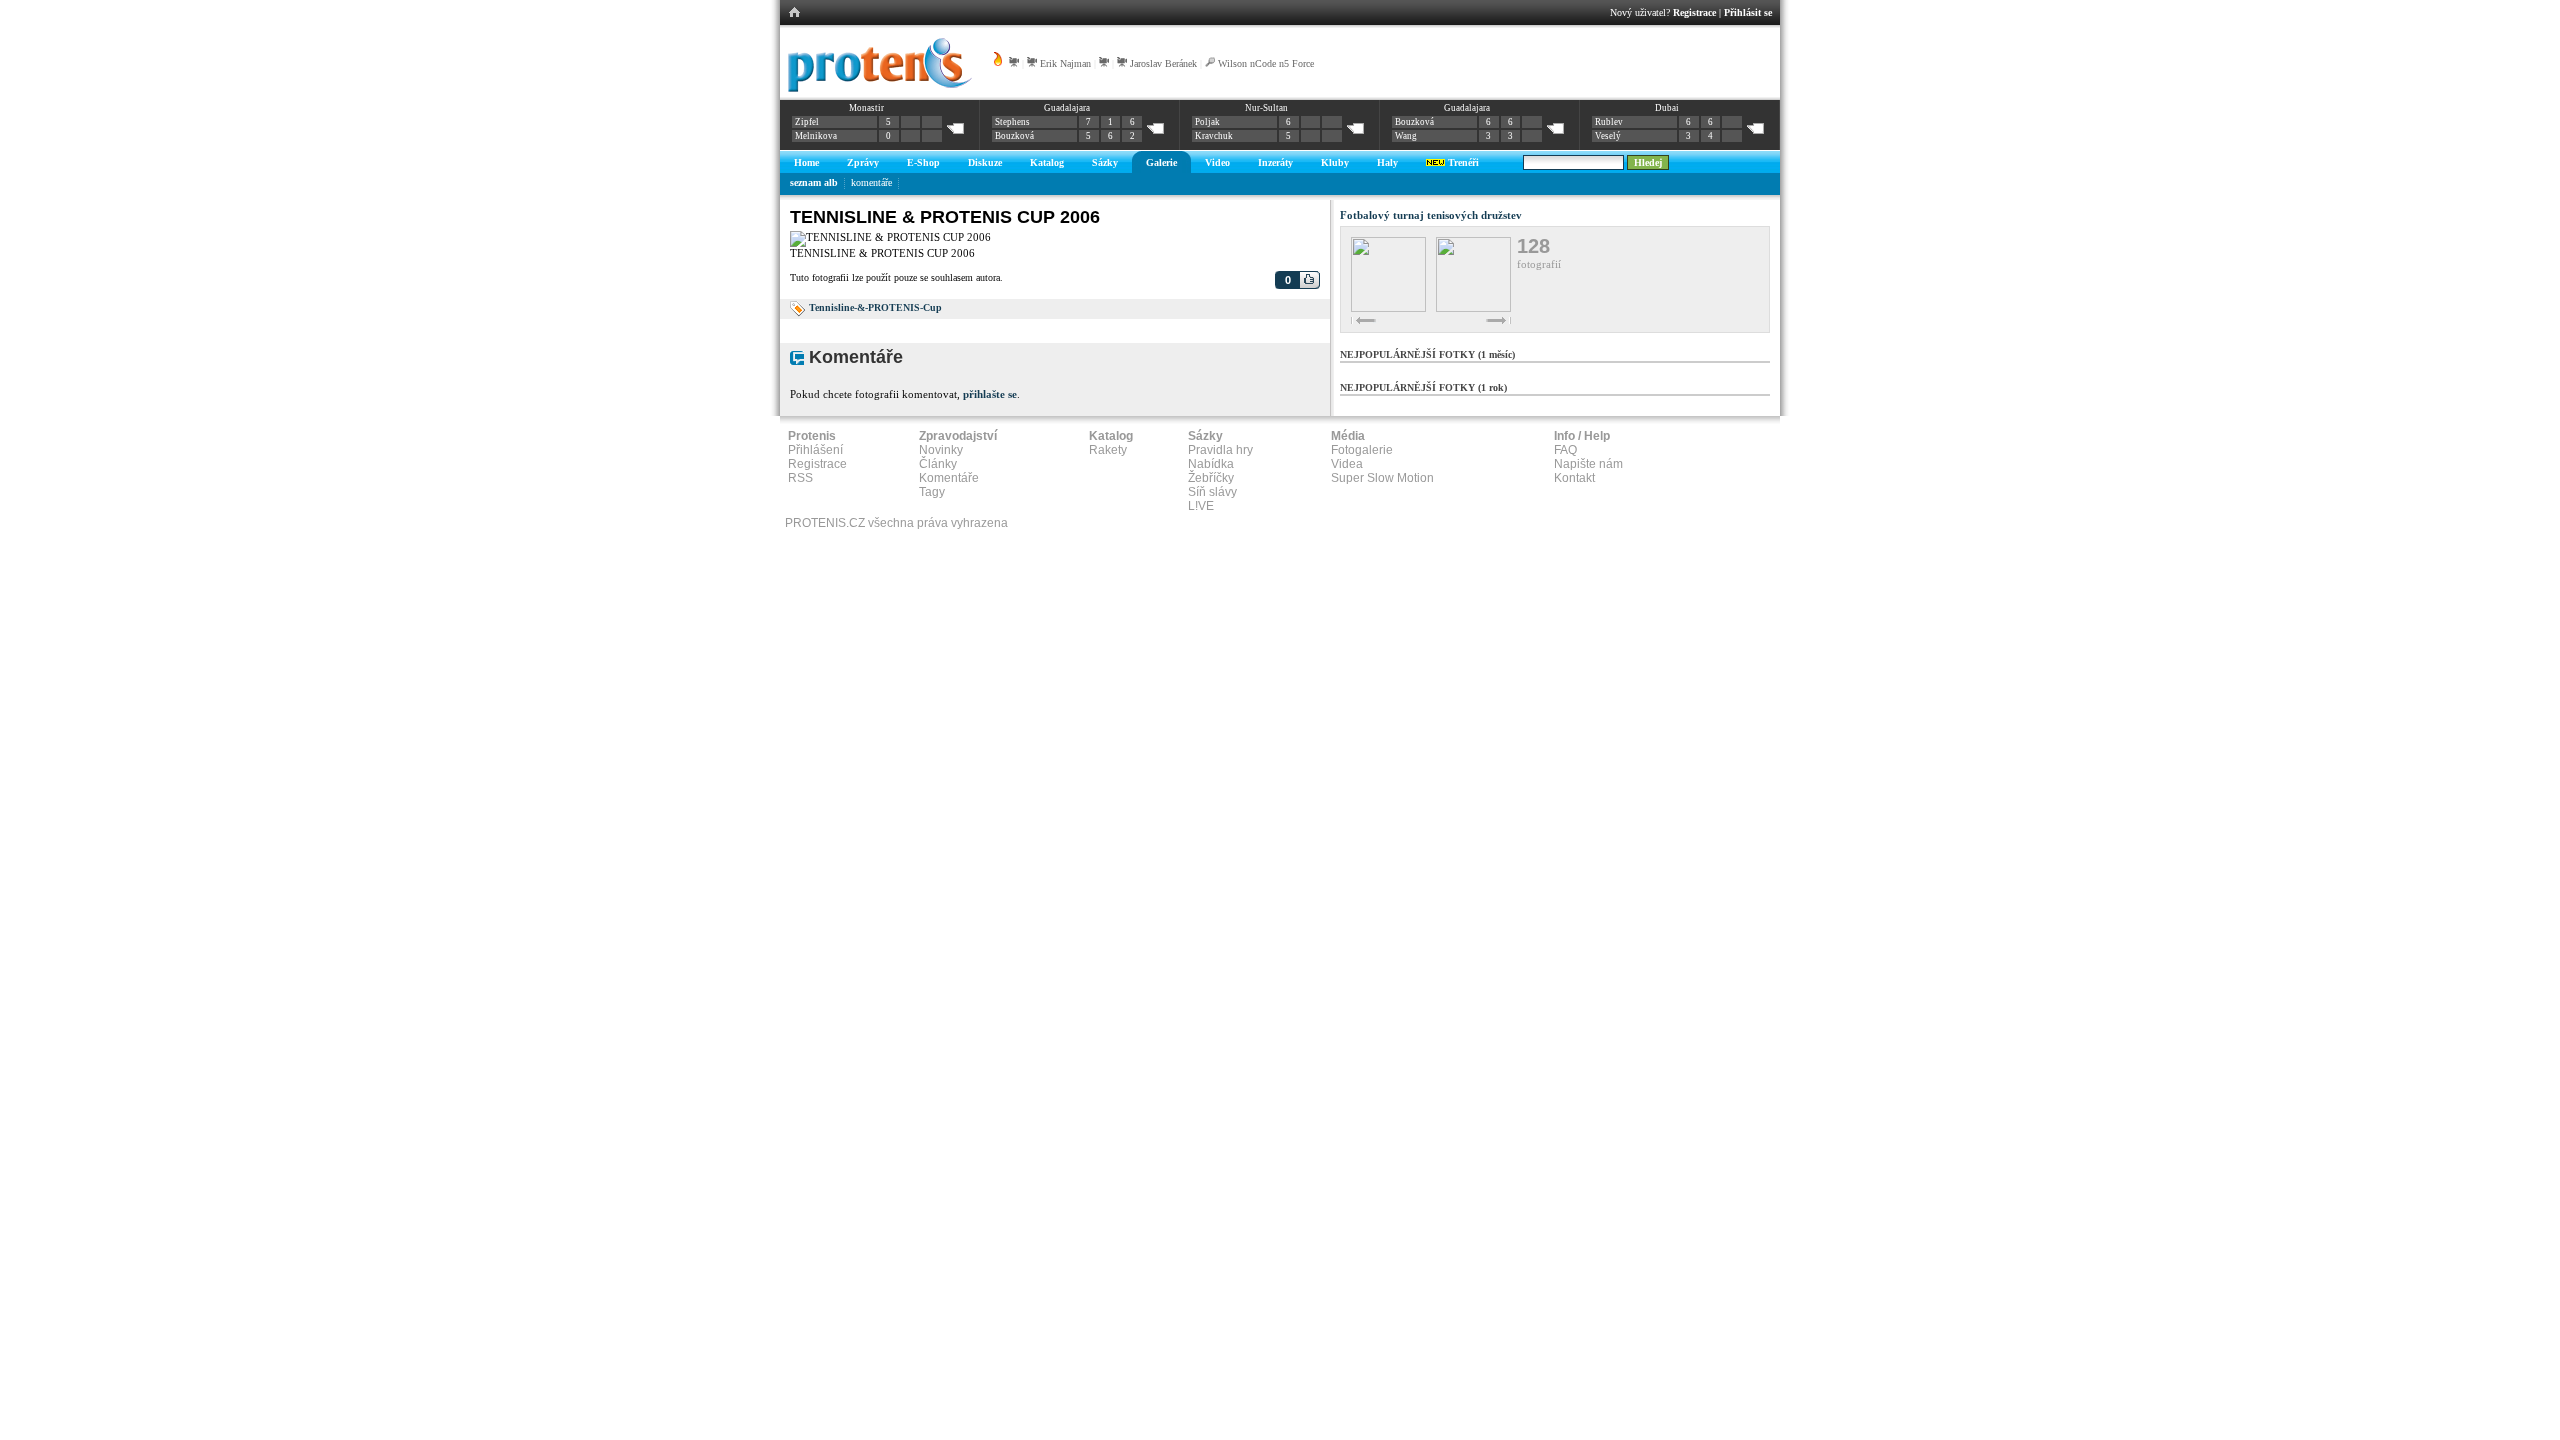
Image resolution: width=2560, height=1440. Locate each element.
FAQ (1565, 450)
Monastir (866, 108)
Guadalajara (1067, 108)
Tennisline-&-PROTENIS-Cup (875, 307)
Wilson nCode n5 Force (1266, 63)
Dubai (1667, 108)
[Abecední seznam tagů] (798, 307)
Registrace (1694, 12)
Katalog (1047, 162)
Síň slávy (1212, 492)
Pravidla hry (1220, 450)
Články (938, 464)
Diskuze (985, 162)
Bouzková (1014, 136)
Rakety (1108, 450)
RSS (800, 478)
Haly (1387, 162)
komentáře (871, 182)
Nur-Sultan (1266, 108)
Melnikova (816, 136)
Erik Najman (1065, 63)
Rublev (1609, 122)
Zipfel (807, 122)
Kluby (1335, 162)
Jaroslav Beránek (1163, 63)
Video (1217, 162)
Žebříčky (1211, 478)
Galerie (1161, 162)
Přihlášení (815, 450)
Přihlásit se (1748, 12)
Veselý (1608, 136)
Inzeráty (1275, 162)
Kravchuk (1214, 136)
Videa (1347, 464)
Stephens (1012, 122)
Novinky (941, 450)
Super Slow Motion (1382, 478)
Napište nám (1588, 464)
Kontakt (1574, 478)
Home (806, 162)
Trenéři (1462, 162)
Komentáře (949, 478)
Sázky (1105, 162)
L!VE (1201, 506)
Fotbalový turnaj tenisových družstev (1431, 215)
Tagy (932, 492)
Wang (1406, 136)
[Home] (876, 89)
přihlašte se (990, 394)
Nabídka (1211, 464)
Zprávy (863, 162)
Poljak (1207, 122)
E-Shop (923, 162)
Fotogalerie (1362, 450)
